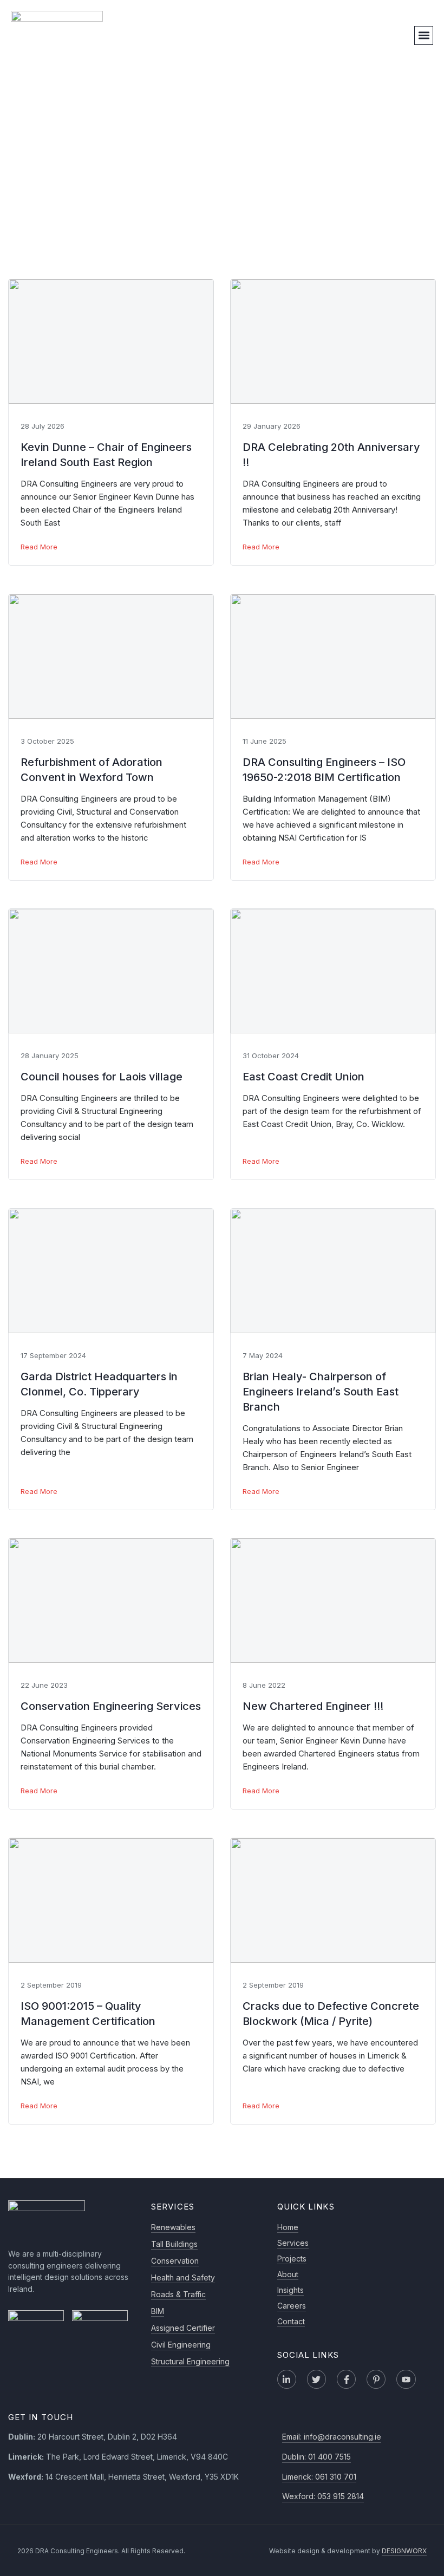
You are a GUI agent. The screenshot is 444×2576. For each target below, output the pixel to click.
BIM (158, 2311)
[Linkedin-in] (287, 2379)
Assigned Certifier (183, 2328)
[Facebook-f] (346, 2379)
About (288, 2274)
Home (288, 2227)
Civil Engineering (181, 2345)
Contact (291, 2321)
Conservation (175, 2261)
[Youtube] (406, 2379)
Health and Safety (183, 2277)
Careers (292, 2306)
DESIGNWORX (404, 2551)
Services (293, 2243)
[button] (424, 35)
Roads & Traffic (178, 2294)
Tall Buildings (174, 2244)
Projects (292, 2259)
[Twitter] (316, 2379)
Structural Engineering (190, 2361)
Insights (290, 2290)
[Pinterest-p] (376, 2379)
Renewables (173, 2227)
